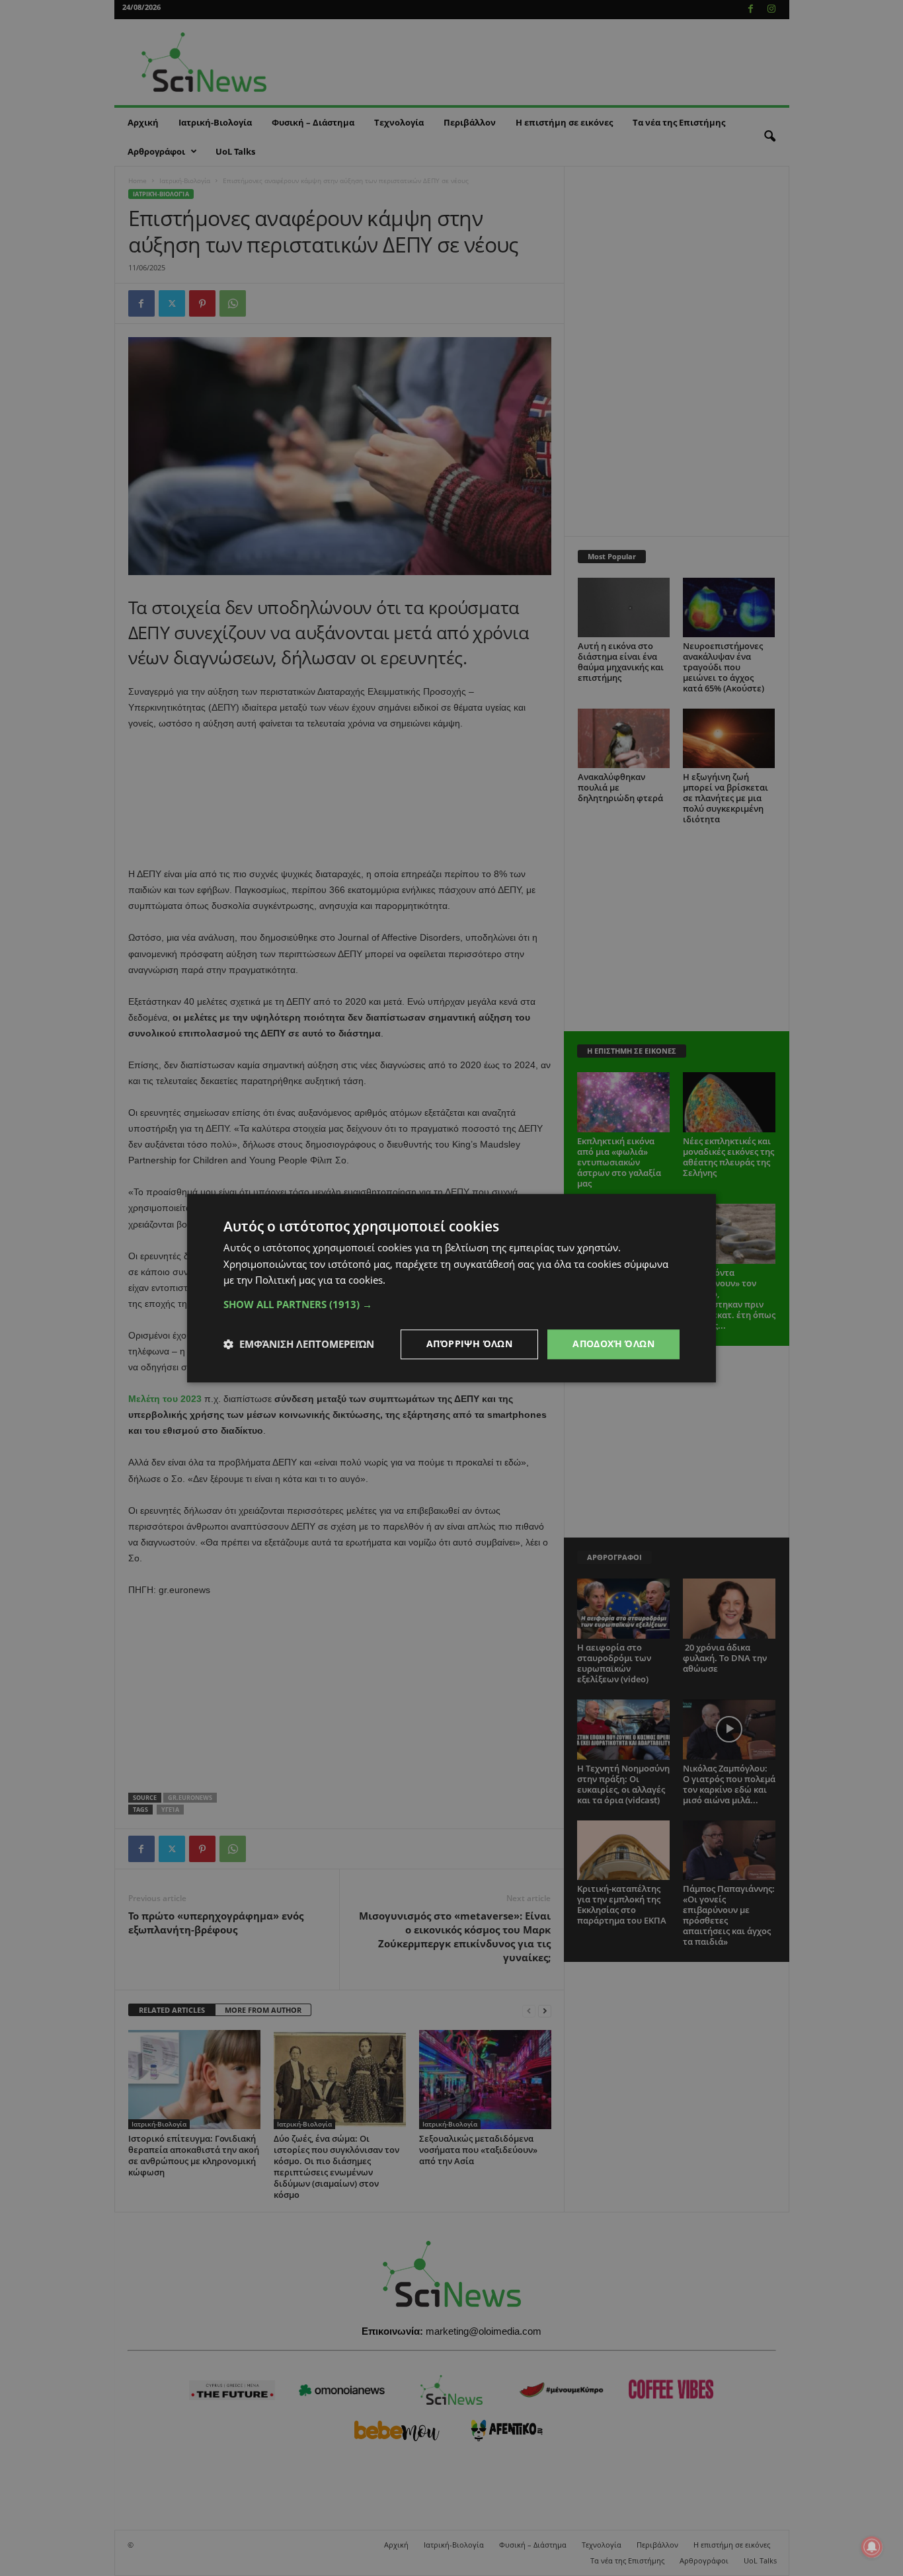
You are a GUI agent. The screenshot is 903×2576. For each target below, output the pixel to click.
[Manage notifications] (872, 2547)
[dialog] (451, 1288)
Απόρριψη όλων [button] (469, 1344)
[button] (451, 1304)
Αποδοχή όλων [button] (613, 1344)
